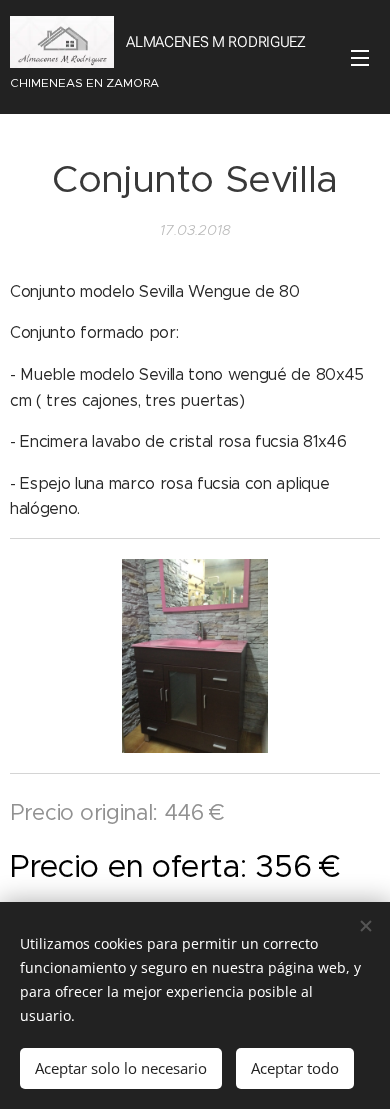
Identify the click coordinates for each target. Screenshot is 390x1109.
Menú (360, 57)
